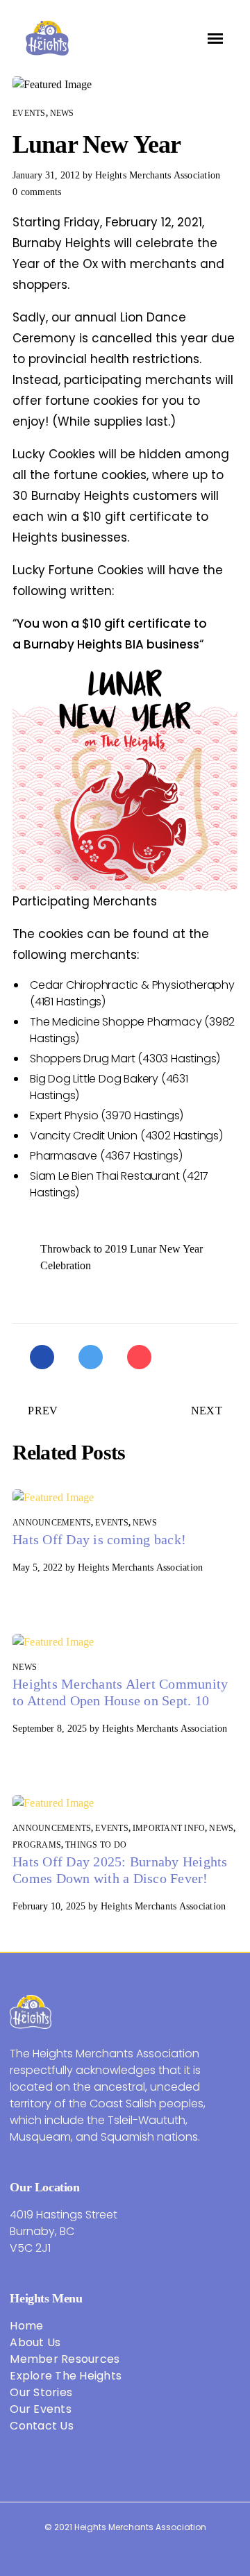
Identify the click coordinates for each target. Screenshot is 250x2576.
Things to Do (96, 1845)
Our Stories (41, 2392)
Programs (37, 1845)
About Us (35, 2342)
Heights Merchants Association (158, 175)
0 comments (37, 192)
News (62, 113)
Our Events (41, 2409)
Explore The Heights (66, 2376)
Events (29, 113)
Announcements (52, 1523)
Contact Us (42, 2426)
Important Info (169, 1828)
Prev (43, 1411)
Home (26, 2326)
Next (207, 1411)
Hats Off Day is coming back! (99, 1539)
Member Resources (65, 2359)
